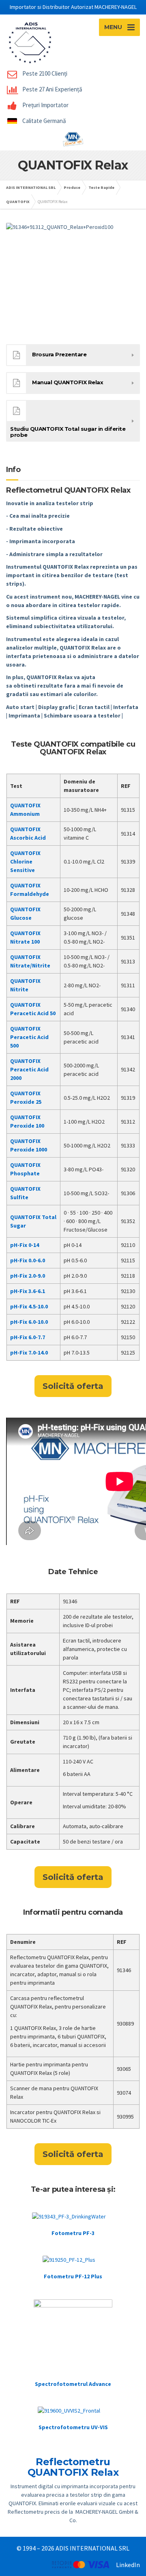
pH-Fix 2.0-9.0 (28, 1276)
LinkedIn (128, 2565)
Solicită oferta (73, 1386)
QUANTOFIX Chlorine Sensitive (25, 861)
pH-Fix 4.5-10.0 (29, 1306)
